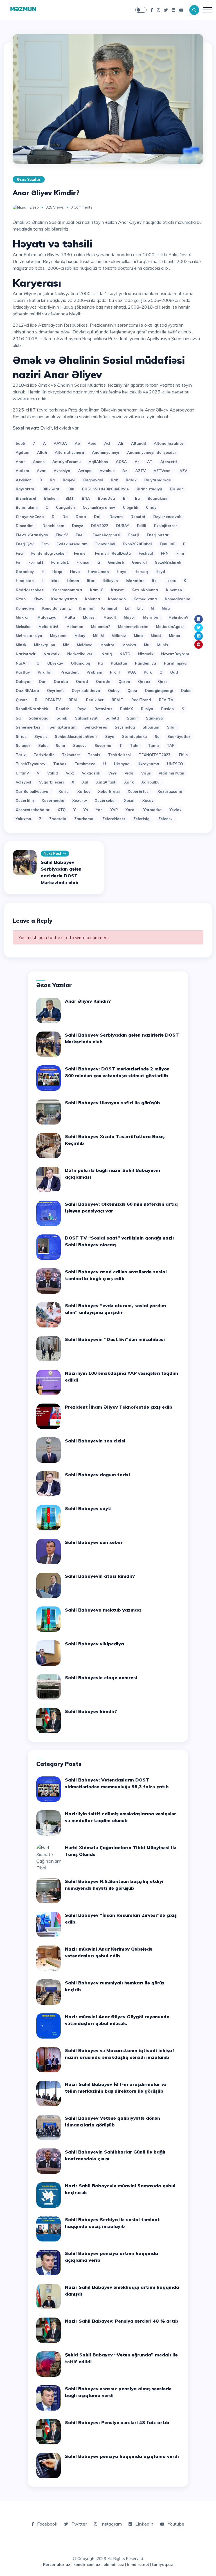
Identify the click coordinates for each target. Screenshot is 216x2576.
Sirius (21, 736)
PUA (132, 672)
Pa (100, 663)
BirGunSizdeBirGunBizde (105, 489)
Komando (117, 599)
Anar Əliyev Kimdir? (88, 1001)
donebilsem (53, 526)
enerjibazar (158, 535)
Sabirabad (39, 718)
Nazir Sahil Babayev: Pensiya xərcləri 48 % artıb (122, 2321)
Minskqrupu (45, 645)
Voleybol (23, 782)
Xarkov (84, 791)
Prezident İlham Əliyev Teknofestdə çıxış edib (119, 1407)
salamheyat (86, 718)
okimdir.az (114, 2564)
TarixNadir (44, 755)
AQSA (121, 462)
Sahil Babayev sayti (88, 1508)
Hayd (122, 572)
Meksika (23, 627)
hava (75, 572)
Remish (63, 709)
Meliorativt (49, 627)
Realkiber (95, 700)
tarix (21, 755)
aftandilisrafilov (169, 443)
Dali (98, 517)
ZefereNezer (114, 819)
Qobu (132, 691)
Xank (129, 782)
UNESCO (175, 764)
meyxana (58, 636)
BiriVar (177, 489)
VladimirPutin (171, 773)
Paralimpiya (175, 663)
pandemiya (146, 663)
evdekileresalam (72, 544)
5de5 (20, 443)
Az (125, 471)
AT (150, 462)
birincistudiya (149, 489)
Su (157, 736)
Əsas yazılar (29, 179)
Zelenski (166, 819)
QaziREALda (27, 691)
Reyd (82, 709)
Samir (132, 718)
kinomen (174, 590)
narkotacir (26, 654)
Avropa (85, 471)
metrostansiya (29, 636)
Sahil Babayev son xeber (94, 1542)
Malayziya (47, 617)
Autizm (22, 471)
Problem (94, 672)
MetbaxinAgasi (170, 627)
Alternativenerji (69, 452)
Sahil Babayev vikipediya (94, 1644)
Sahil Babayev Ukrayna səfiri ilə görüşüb (112, 1103)
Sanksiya (154, 718)
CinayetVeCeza (30, 517)
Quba (186, 691)
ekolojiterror (166, 526)
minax (175, 636)
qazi (162, 681)
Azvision (24, 480)
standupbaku (134, 736)
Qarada (103, 681)
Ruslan (167, 709)
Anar (20, 462)
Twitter (79, 2524)
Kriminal (109, 608)
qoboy (114, 691)
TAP (171, 745)
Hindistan (25, 581)
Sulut (43, 745)
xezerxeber (105, 800)
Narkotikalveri (80, 654)
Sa (18, 718)
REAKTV (53, 700)
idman (73, 581)
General (139, 562)
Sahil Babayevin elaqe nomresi (101, 1678)
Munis (163, 645)
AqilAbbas (98, 462)
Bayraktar (25, 489)
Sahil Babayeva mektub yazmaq (103, 1610)
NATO (125, 654)
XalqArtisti (106, 782)
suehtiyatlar (179, 736)
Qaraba (61, 681)
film (180, 553)
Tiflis (183, 755)
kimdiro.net (138, 2564)
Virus (146, 773)
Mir (66, 645)
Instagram (111, 2524)
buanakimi (157, 498)
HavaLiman (98, 572)
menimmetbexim (133, 627)
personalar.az (57, 2564)
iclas (55, 581)
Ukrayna (122, 764)
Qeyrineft (55, 691)
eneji (80, 535)
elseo (34, 207)
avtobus (107, 471)
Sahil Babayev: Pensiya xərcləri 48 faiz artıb (117, 2422)
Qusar (21, 700)
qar (42, 681)
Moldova (85, 645)
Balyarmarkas (157, 480)
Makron (23, 617)
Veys (112, 773)
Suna (60, 745)
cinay (151, 507)
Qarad (82, 681)
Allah (42, 452)
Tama (153, 745)
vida (129, 773)
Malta (70, 617)
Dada (81, 517)
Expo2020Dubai (138, 544)
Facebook (47, 2524)
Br (125, 498)
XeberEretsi (109, 791)
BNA (86, 498)
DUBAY (123, 526)
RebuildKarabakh (32, 709)
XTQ (62, 810)
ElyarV (62, 535)
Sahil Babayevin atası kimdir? (100, 1576)
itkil (155, 581)
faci (20, 553)
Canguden (65, 507)
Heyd (160, 572)
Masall (110, 617)
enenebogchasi (106, 535)
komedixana (145, 599)
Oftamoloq (80, 663)
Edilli (142, 526)
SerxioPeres (96, 727)
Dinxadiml (25, 526)
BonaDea (106, 498)
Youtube (175, 2524)
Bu (137, 498)
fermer (81, 553)
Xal (85, 782)
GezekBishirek (168, 562)
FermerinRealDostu (113, 553)
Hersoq (141, 572)
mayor (130, 617)
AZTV (140, 471)
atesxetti (169, 462)
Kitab (21, 599)
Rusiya (147, 709)
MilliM (98, 636)
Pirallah (45, 672)
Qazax (144, 681)
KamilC (97, 590)
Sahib (62, 718)
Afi (121, 443)
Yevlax (175, 810)
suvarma (103, 745)
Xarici (64, 791)
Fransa (83, 562)
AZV (183, 471)
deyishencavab (167, 517)
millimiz (119, 636)
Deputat (138, 517)
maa (166, 608)
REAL (73, 700)
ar (137, 462)
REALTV (166, 700)
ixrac (171, 581)
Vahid (53, 773)
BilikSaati (51, 489)
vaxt (70, 773)
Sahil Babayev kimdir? (91, 1711)
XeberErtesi (139, 791)
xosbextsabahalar (33, 810)
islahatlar (135, 581)
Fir (18, 562)
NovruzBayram (175, 654)
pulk (148, 672)
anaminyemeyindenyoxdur (152, 452)
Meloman (75, 627)
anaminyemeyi (106, 452)
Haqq (57, 572)
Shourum (151, 727)
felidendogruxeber (49, 553)
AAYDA (60, 443)
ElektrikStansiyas (32, 535)
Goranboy (25, 572)
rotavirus (103, 709)
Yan (99, 810)
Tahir (135, 745)
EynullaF (167, 544)
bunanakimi (27, 507)
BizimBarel (26, 498)
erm (45, 544)
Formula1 (60, 562)
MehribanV (178, 617)
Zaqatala (58, 819)
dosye (78, 526)
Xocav (148, 800)
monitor (107, 645)
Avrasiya (62, 471)
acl (107, 443)
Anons (39, 462)
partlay (23, 672)
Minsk (21, 645)
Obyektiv (55, 663)
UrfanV (22, 773)
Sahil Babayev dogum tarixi (97, 1475)
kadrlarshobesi (30, 590)
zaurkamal (84, 819)
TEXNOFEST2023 (155, 755)
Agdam (22, 452)
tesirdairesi (119, 755)
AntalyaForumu (67, 462)
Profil (115, 672)
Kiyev (38, 599)
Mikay (80, 636)
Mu (147, 645)
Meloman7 (101, 627)
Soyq (110, 736)
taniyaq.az (163, 2564)
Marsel (89, 617)
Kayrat (117, 590)
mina (138, 636)
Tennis (94, 755)
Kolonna (93, 599)
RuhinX (127, 709)
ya (86, 810)
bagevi (69, 480)
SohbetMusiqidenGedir (76, 736)
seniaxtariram (63, 727)
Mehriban (152, 617)
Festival (146, 553)
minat (156, 636)
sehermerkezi (29, 727)
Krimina (86, 608)
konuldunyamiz (57, 608)
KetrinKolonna (145, 590)
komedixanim (177, 599)
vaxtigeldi (91, 773)
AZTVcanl (163, 471)
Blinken (51, 498)
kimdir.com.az (87, 2564)
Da (65, 517)
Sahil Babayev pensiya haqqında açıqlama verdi (122, 2456)
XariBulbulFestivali (33, 791)
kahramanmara (67, 590)
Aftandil (139, 443)
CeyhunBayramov (99, 507)
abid (92, 443)
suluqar (23, 745)
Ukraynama (148, 764)
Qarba (124, 681)
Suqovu (80, 745)
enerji (134, 535)
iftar (91, 581)
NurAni (22, 663)
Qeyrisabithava (86, 691)
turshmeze (85, 764)
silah (172, 727)
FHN (165, 553)
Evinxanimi (105, 544)
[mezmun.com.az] (23, 9)
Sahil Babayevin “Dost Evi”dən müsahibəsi (115, 1339)
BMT (70, 498)
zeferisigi (142, 819)
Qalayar (23, 681)
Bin (71, 489)
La (127, 608)
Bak (114, 480)
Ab (77, 443)
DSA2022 (100, 526)
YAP (114, 810)
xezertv (80, 800)
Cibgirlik (130, 507)
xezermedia (53, 800)
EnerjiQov (25, 544)
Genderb (116, 562)
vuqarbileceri (51, 782)
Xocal (129, 800)
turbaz (60, 764)
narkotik (51, 654)
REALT (118, 700)
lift (140, 608)
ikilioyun (110, 581)
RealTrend (141, 700)
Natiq (107, 654)
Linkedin (144, 2524)
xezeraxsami (170, 791)
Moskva (129, 645)
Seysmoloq (125, 727)
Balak (131, 480)
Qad (174, 672)
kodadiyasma (64, 599)
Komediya (25, 608)
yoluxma (23, 819)
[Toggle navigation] (208, 10)
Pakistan (119, 663)
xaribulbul (151, 782)
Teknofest (71, 755)
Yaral (131, 810)
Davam (116, 517)
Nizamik (146, 654)
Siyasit (41, 736)
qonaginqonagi (159, 691)
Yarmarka (153, 810)
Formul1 (36, 562)
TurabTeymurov (31, 764)
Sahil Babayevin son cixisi (95, 1441)
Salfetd (112, 718)
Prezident (70, 672)
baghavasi (93, 480)
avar (41, 471)
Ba (52, 480)
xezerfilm (25, 800)
